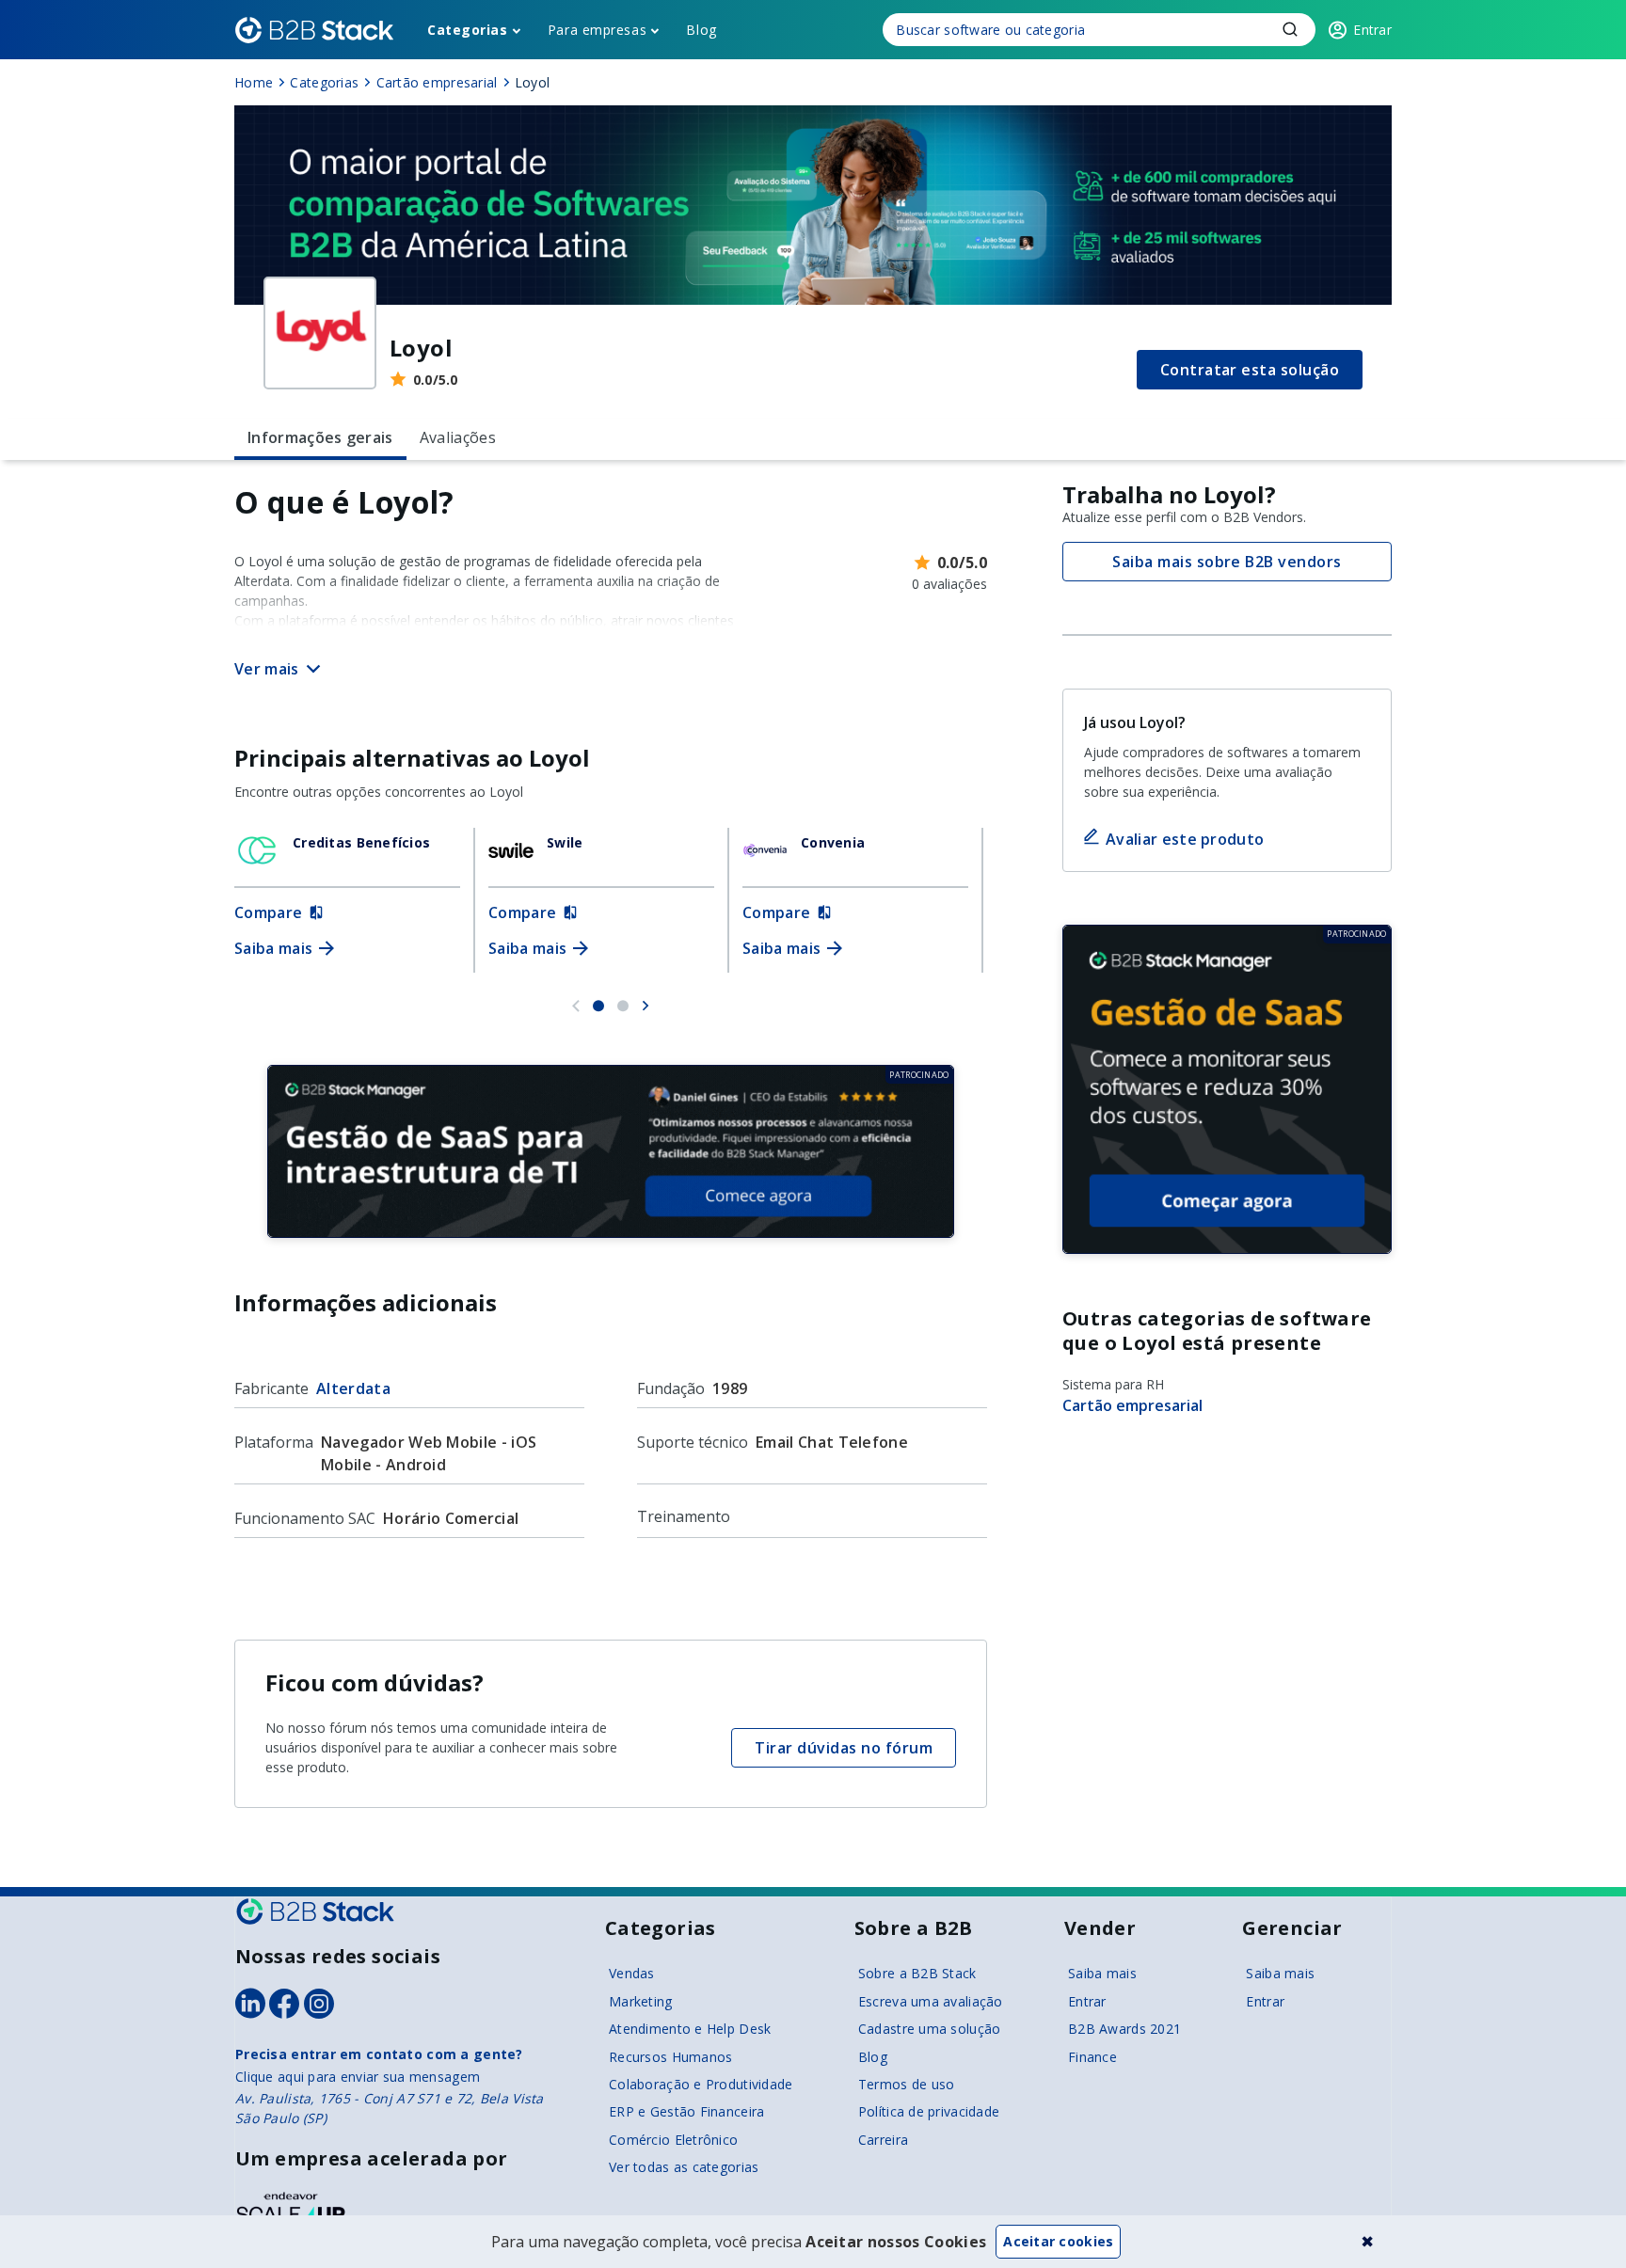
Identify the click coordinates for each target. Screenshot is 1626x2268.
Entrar (1087, 2001)
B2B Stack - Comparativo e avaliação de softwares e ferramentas (314, 30)
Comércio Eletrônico (673, 2140)
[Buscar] (1099, 30)
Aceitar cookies (1058, 2241)
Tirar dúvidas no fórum (844, 1748)
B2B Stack (315, 1911)
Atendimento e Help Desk (690, 2029)
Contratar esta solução (1250, 370)
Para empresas (597, 30)
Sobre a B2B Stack (917, 1973)
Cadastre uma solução (930, 2029)
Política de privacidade (929, 2111)
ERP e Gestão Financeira (686, 2111)
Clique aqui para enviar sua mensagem (358, 2077)
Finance (1092, 2057)
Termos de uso (907, 2084)
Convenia (833, 842)
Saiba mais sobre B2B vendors (1227, 562)
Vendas (632, 1973)
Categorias (468, 30)
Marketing (641, 2001)
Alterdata (353, 1388)
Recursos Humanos (670, 2057)
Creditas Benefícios (361, 842)
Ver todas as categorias (684, 2167)
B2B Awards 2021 (1124, 2029)
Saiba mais (1102, 1973)
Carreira (883, 2140)
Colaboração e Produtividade (701, 2084)
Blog (701, 30)
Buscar (1290, 29)
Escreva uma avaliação (931, 2001)
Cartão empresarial (1132, 1405)
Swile (565, 842)
